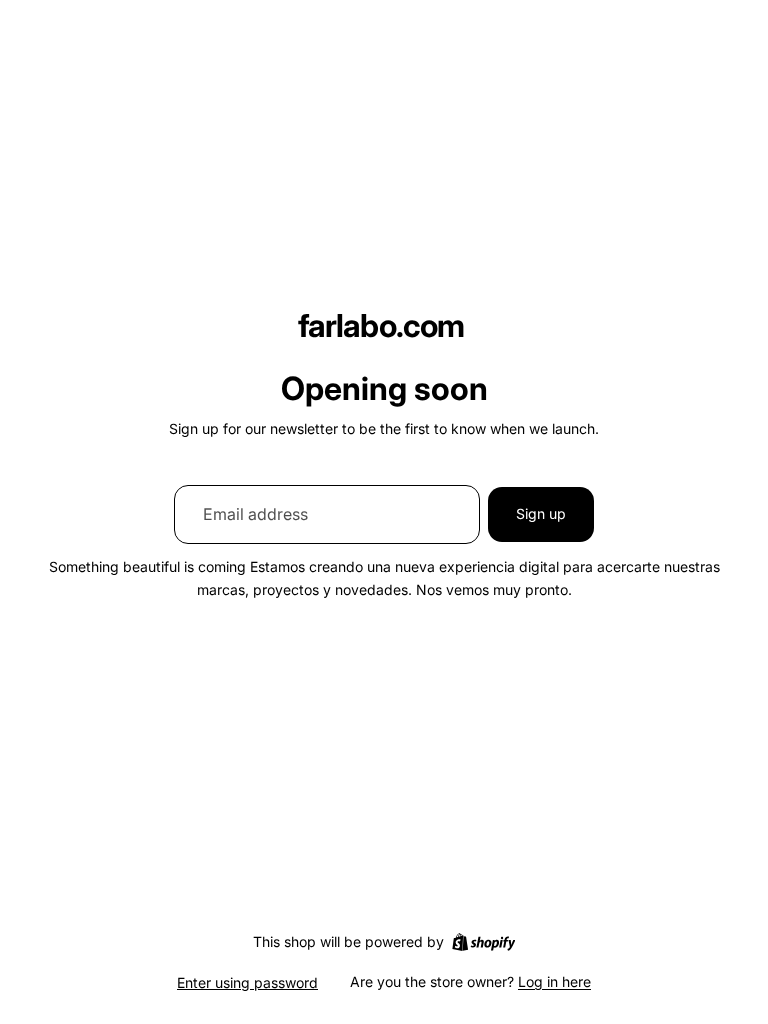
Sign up (541, 513)
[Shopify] (483, 942)
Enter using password (247, 982)
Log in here (554, 981)
